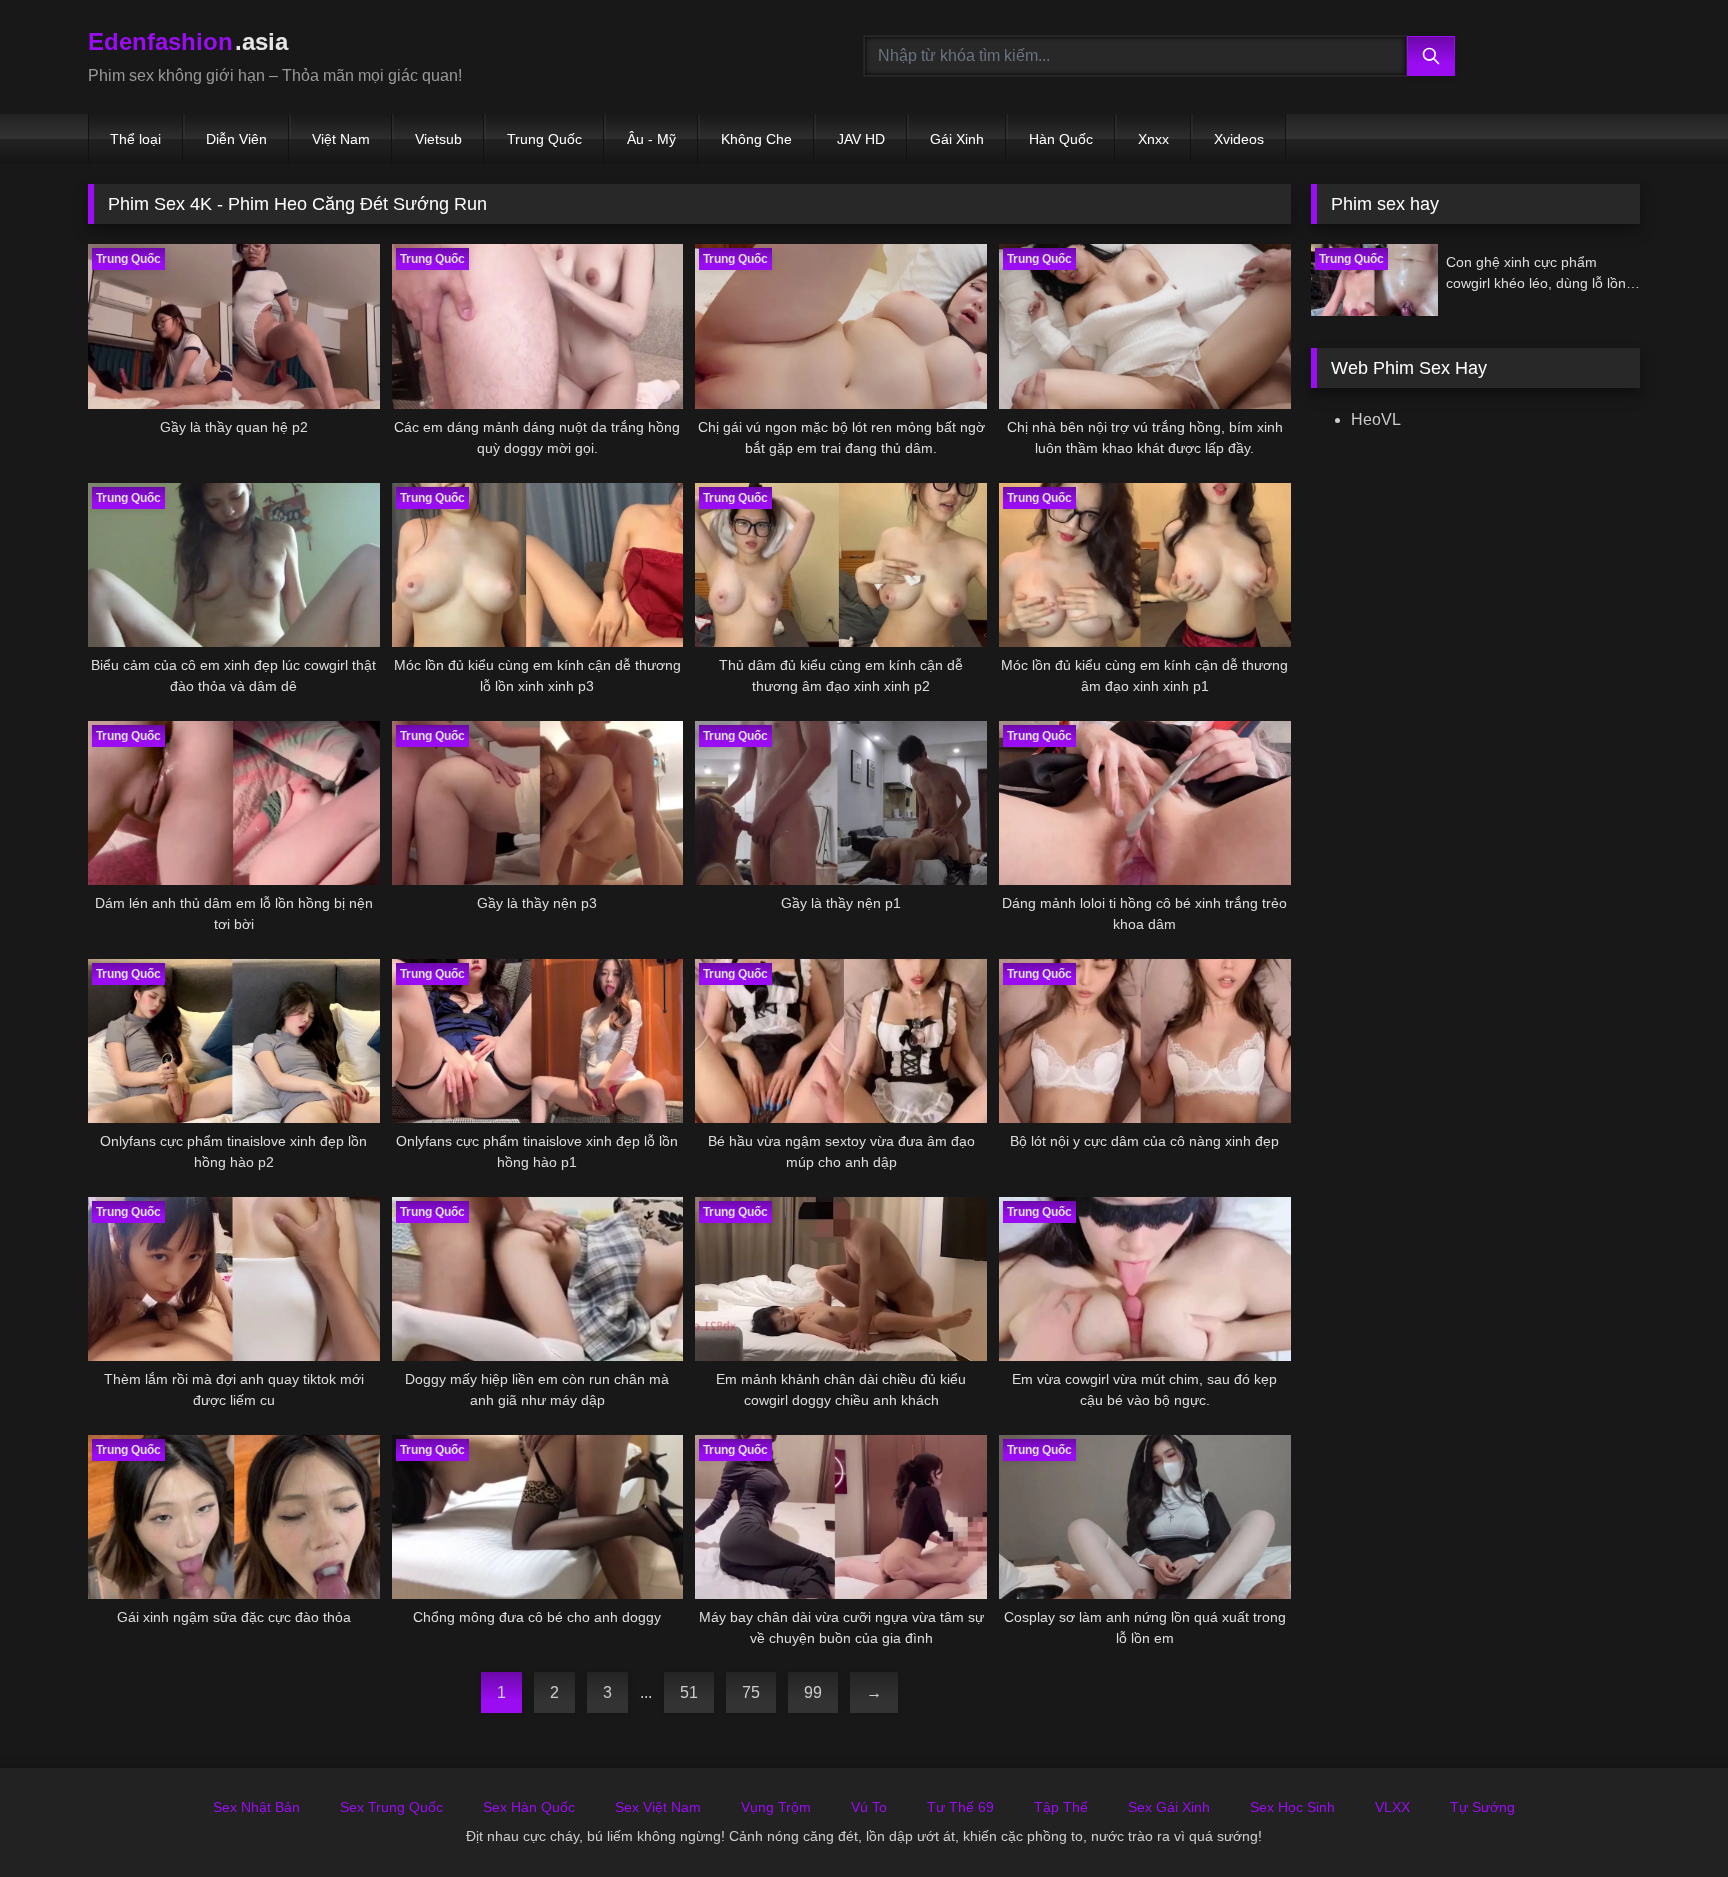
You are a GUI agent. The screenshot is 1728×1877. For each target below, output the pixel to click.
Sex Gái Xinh (1169, 1807)
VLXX (1392, 1807)
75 (751, 1692)
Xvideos (1239, 139)
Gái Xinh (957, 139)
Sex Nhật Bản (256, 1807)
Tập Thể (1061, 1807)
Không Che (756, 139)
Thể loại (135, 139)
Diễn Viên (236, 139)
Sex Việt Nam (658, 1807)
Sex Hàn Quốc (529, 1807)
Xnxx (1153, 139)
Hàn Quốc (1061, 139)
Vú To (869, 1807)
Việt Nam (341, 139)
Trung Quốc (544, 139)
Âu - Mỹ (651, 139)
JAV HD (861, 139)
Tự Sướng (1482, 1807)
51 (689, 1692)
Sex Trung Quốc (391, 1807)
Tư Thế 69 (960, 1807)
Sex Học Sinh (1292, 1807)
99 (813, 1692)
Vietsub (438, 139)
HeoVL (1376, 419)
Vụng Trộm (776, 1807)
